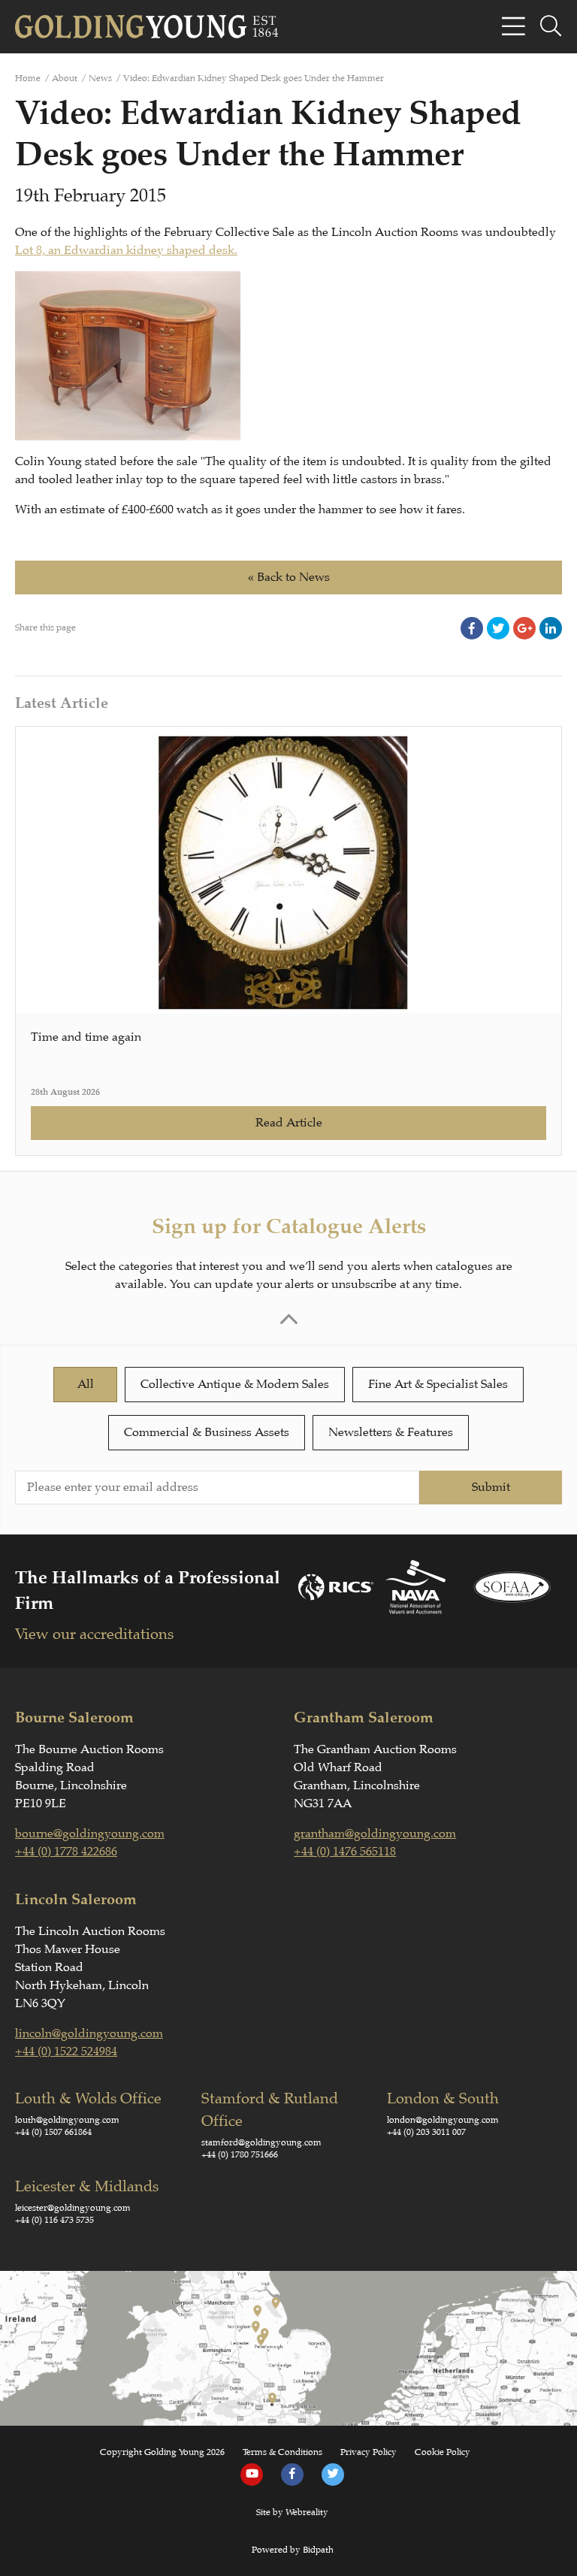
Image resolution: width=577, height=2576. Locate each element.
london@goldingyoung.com (443, 2120)
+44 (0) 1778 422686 (66, 1852)
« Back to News (289, 577)
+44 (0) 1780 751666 (240, 2154)
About (65, 78)
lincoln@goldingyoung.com (89, 2033)
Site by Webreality (292, 2512)
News (100, 78)
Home (28, 78)
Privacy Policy (369, 2452)
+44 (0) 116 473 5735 (54, 2220)
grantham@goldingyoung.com (375, 1834)
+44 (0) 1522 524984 (66, 2051)
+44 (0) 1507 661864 (53, 2132)
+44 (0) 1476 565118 (345, 1852)
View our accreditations (94, 1634)
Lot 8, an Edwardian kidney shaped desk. (126, 250)
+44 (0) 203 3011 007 (426, 2132)
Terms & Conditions (282, 2452)
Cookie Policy (443, 2452)
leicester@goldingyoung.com (73, 2208)
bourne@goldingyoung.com (90, 1834)
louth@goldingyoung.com (67, 2120)
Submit (491, 1487)
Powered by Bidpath (293, 2550)
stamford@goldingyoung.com (261, 2142)
